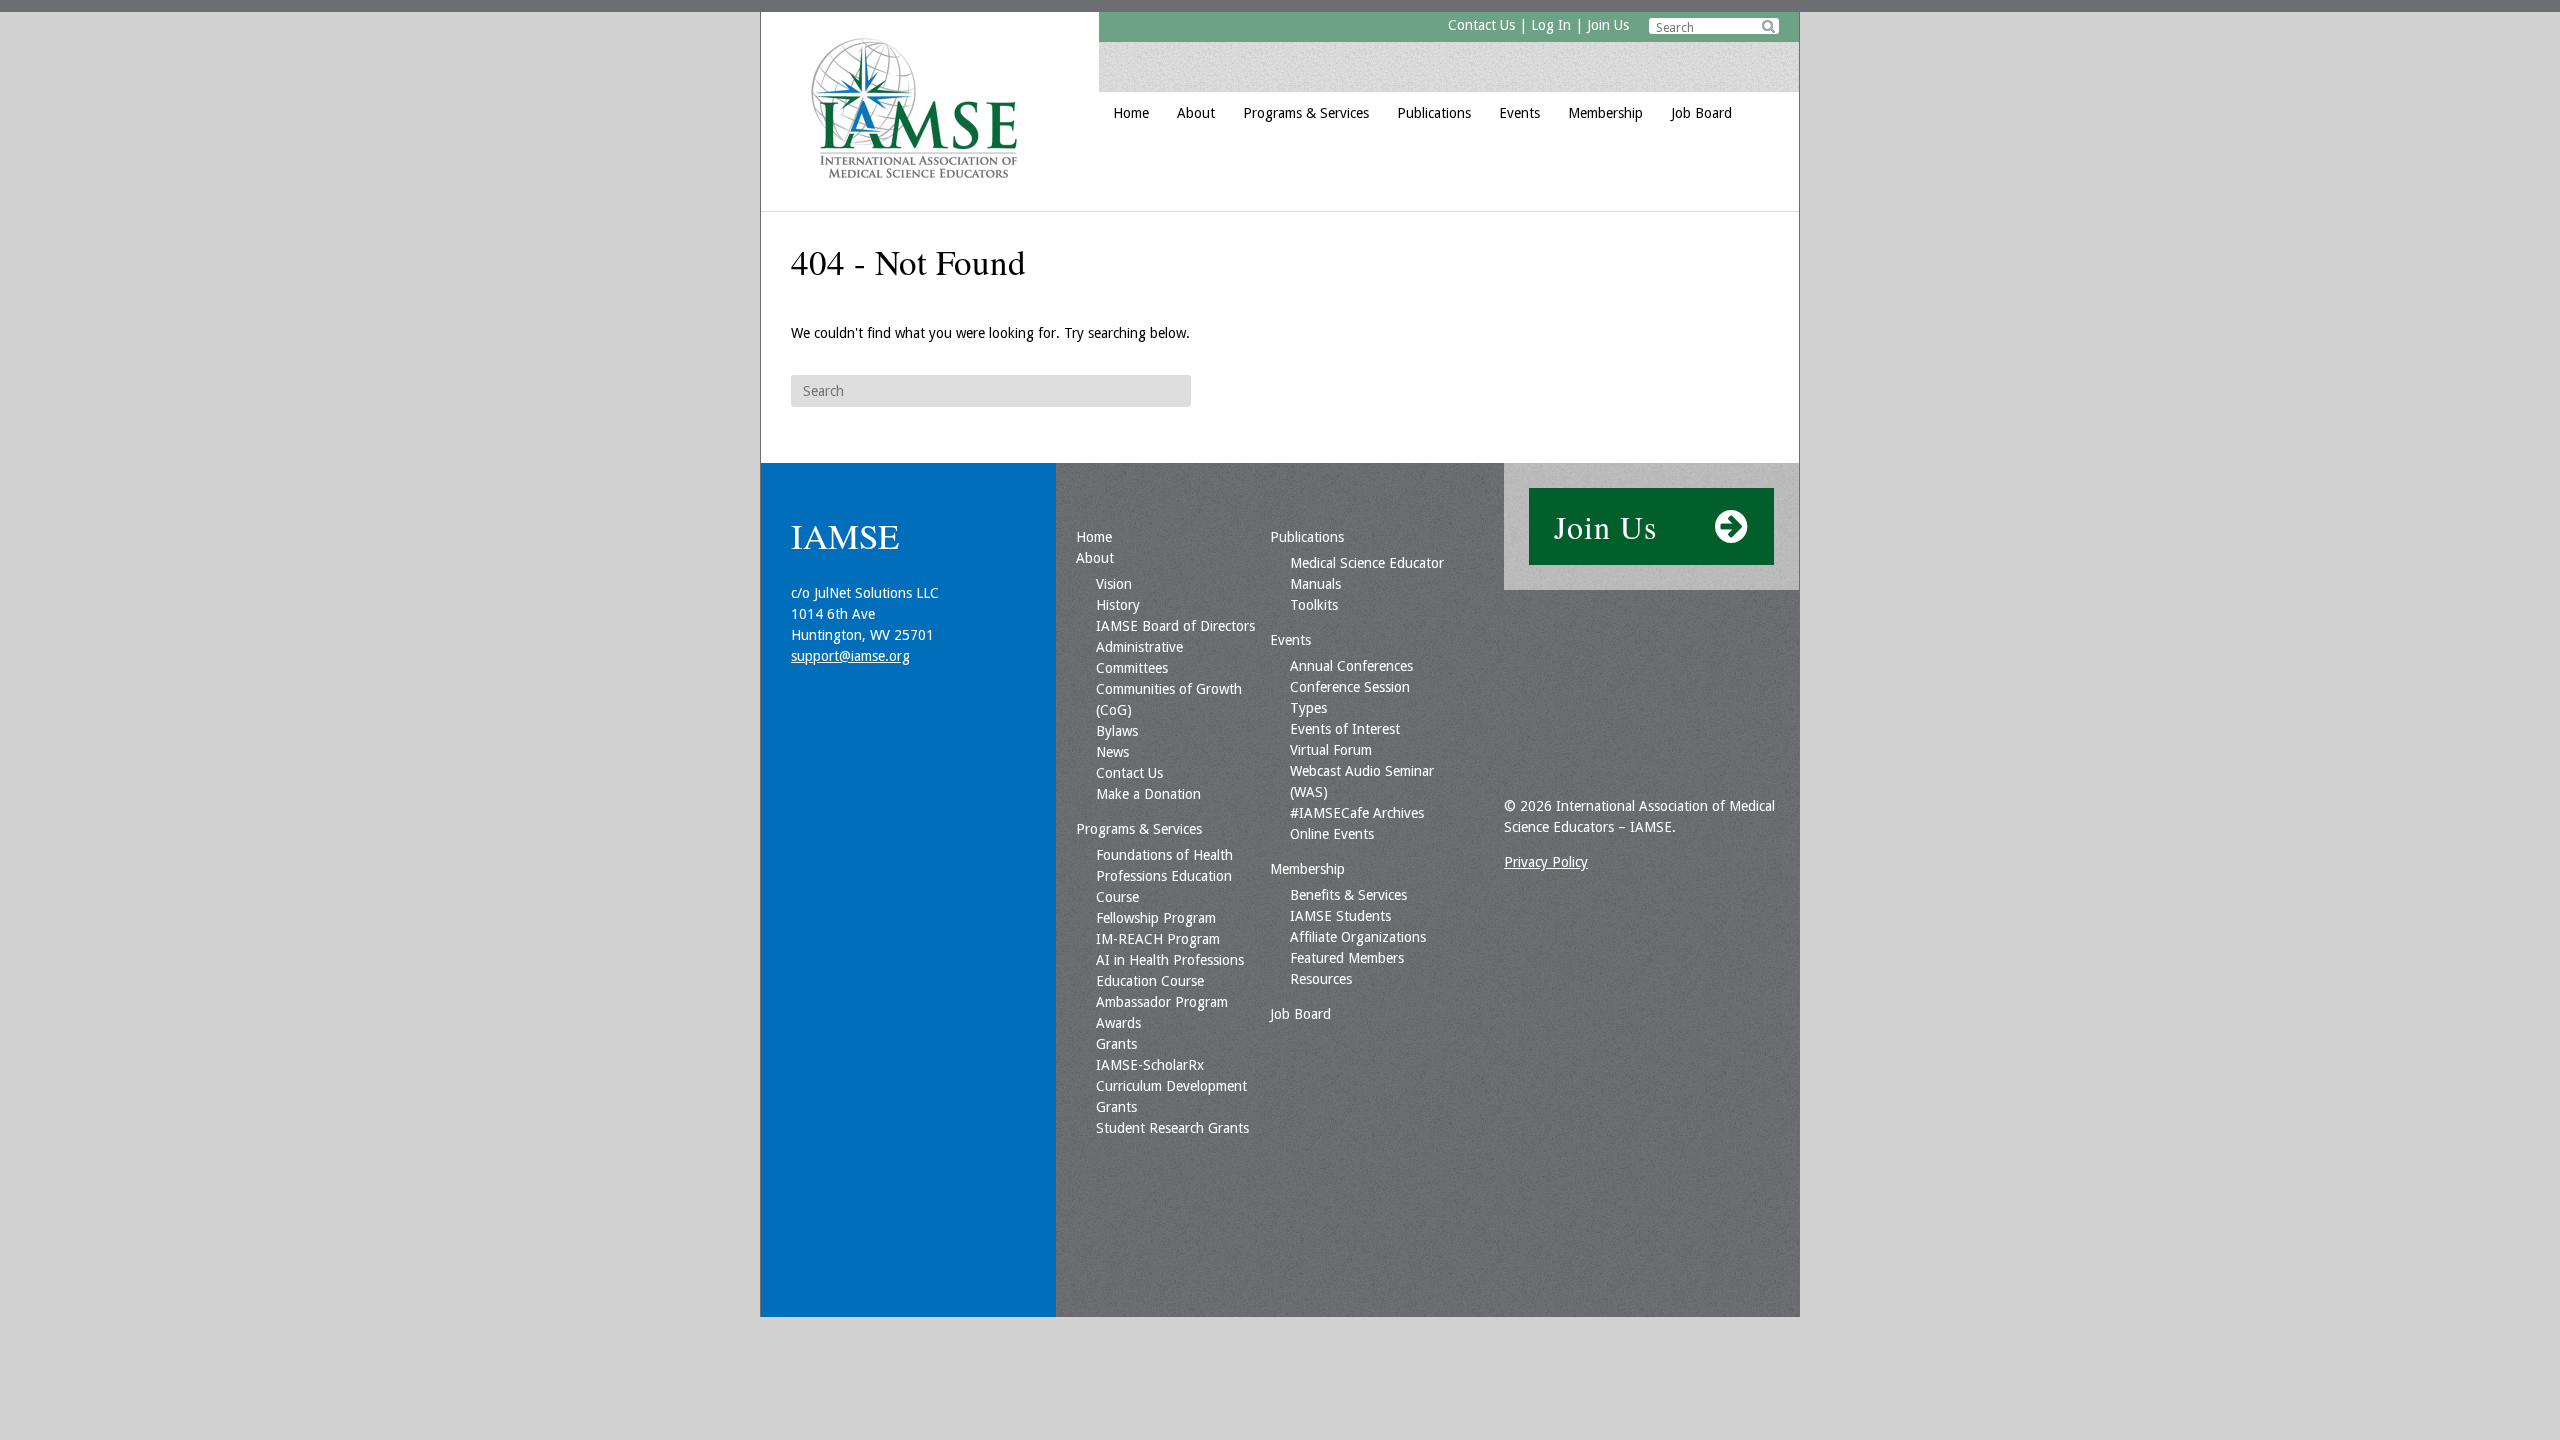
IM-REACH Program (1158, 939)
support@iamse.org (850, 656)
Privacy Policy (1546, 862)
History (1118, 605)
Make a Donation (1148, 794)
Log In (1551, 25)
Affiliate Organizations (1358, 937)
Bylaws (1117, 731)
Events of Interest (1345, 729)
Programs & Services (1306, 113)
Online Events (1332, 834)
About (1196, 113)
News (1112, 752)
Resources (1321, 979)
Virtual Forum (1331, 750)
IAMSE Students (1340, 916)
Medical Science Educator (1367, 563)
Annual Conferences (1351, 666)
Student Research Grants (1172, 1128)
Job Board (1701, 113)
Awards (1118, 1023)
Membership (1605, 113)
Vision (1114, 584)
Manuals (1315, 584)
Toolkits (1314, 605)
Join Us (1608, 25)
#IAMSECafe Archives (1357, 813)
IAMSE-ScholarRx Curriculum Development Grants (1171, 1086)
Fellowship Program (1156, 918)
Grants (1116, 1044)
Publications (1434, 113)
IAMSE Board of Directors (1175, 626)
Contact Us (1481, 25)
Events (1519, 113)
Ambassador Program (1162, 1002)
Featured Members (1347, 958)
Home (1131, 113)
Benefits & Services (1348, 895)
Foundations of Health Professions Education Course (1164, 876)
